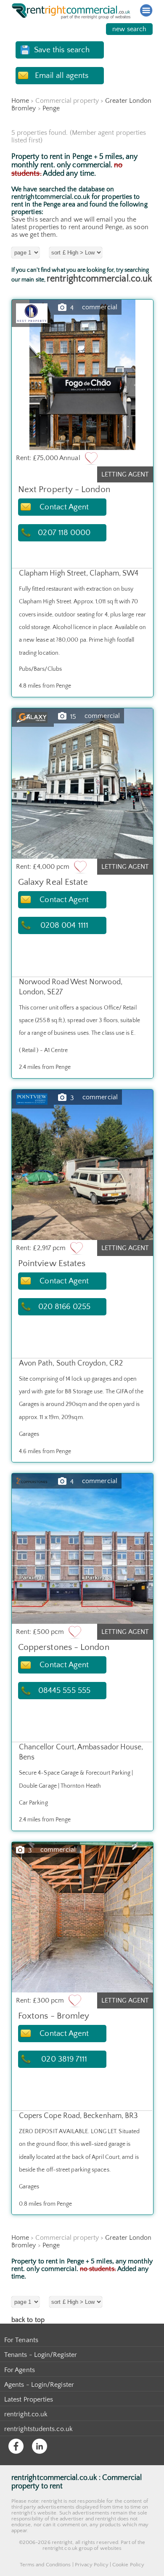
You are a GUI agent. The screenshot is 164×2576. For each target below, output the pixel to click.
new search (129, 29)
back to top (28, 2320)
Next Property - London (64, 489)
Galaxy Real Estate (53, 882)
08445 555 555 (64, 1691)
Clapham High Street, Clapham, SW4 (79, 573)
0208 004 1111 (64, 925)
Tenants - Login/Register (41, 2355)
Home (20, 101)
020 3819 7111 (64, 2059)
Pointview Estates (52, 1263)
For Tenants (21, 2340)
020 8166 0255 (64, 1307)
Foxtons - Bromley (54, 2016)
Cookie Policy (128, 2565)
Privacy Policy (92, 2565)
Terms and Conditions (45, 2565)
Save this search (62, 50)
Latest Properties (29, 2399)
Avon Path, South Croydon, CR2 (71, 1363)
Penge (51, 108)
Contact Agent (64, 507)
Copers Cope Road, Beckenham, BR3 (79, 2116)
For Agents (20, 2370)
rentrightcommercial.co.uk (99, 279)
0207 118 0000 (64, 533)
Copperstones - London (64, 1647)
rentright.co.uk (26, 2414)
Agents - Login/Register (39, 2385)
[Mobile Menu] (146, 11)
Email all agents (62, 76)
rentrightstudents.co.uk (38, 2429)
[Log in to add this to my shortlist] (91, 458)
